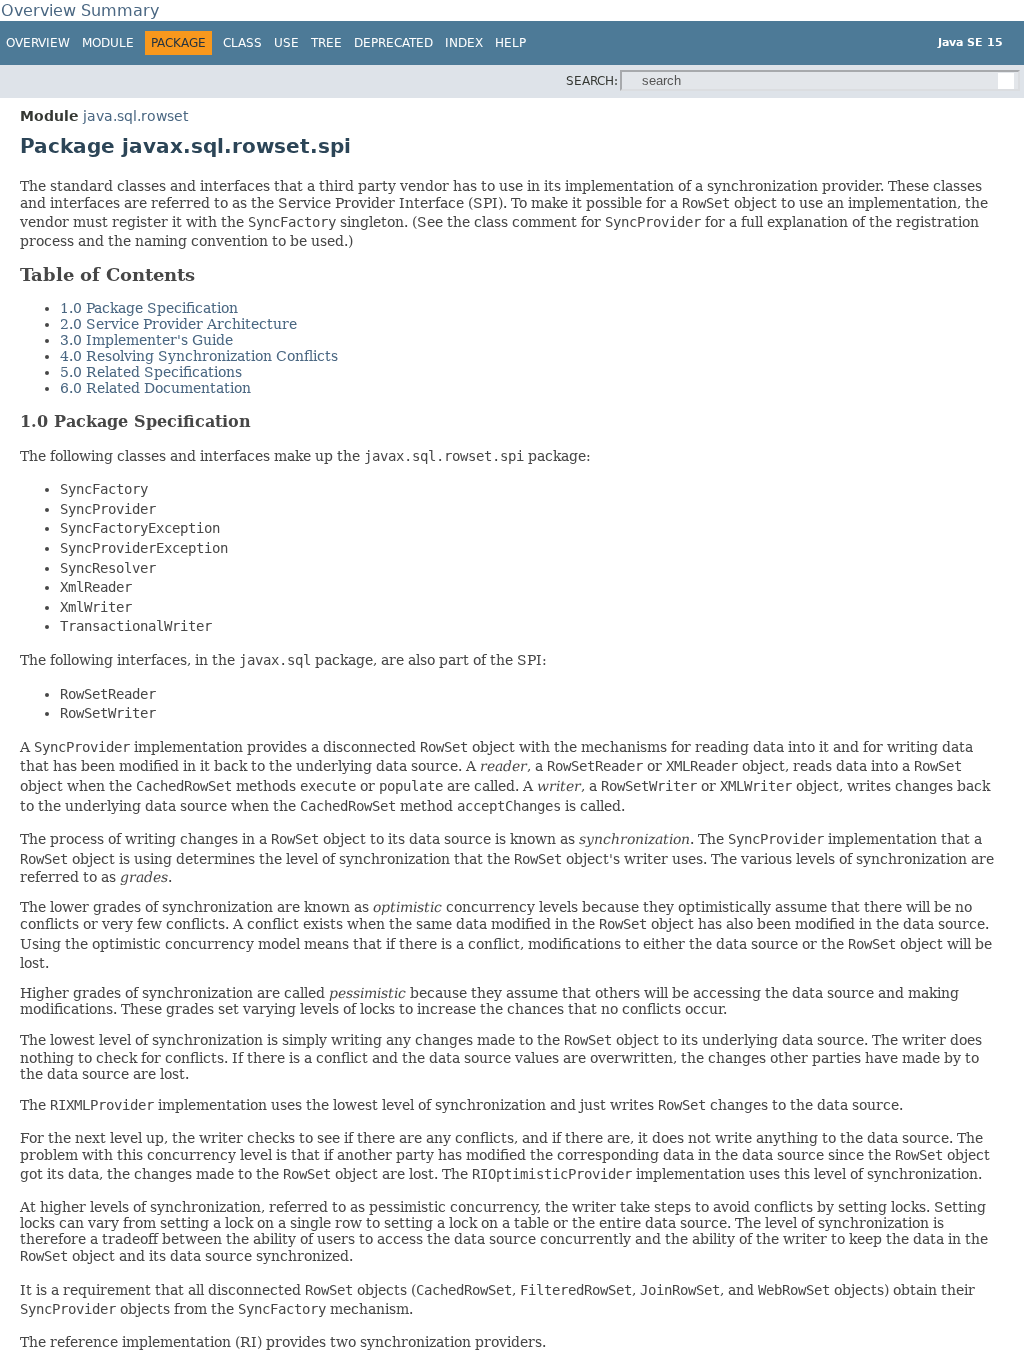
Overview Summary (80, 10)
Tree (326, 43)
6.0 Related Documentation (155, 388)
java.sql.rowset (135, 116)
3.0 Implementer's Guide (146, 340)
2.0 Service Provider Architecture (178, 324)
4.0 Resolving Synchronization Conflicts (199, 356)
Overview (38, 43)
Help (510, 43)
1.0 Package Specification (149, 308)
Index (464, 43)
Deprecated (393, 43)
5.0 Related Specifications (151, 372)
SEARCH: (592, 81)
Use (286, 43)
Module (108, 43)
